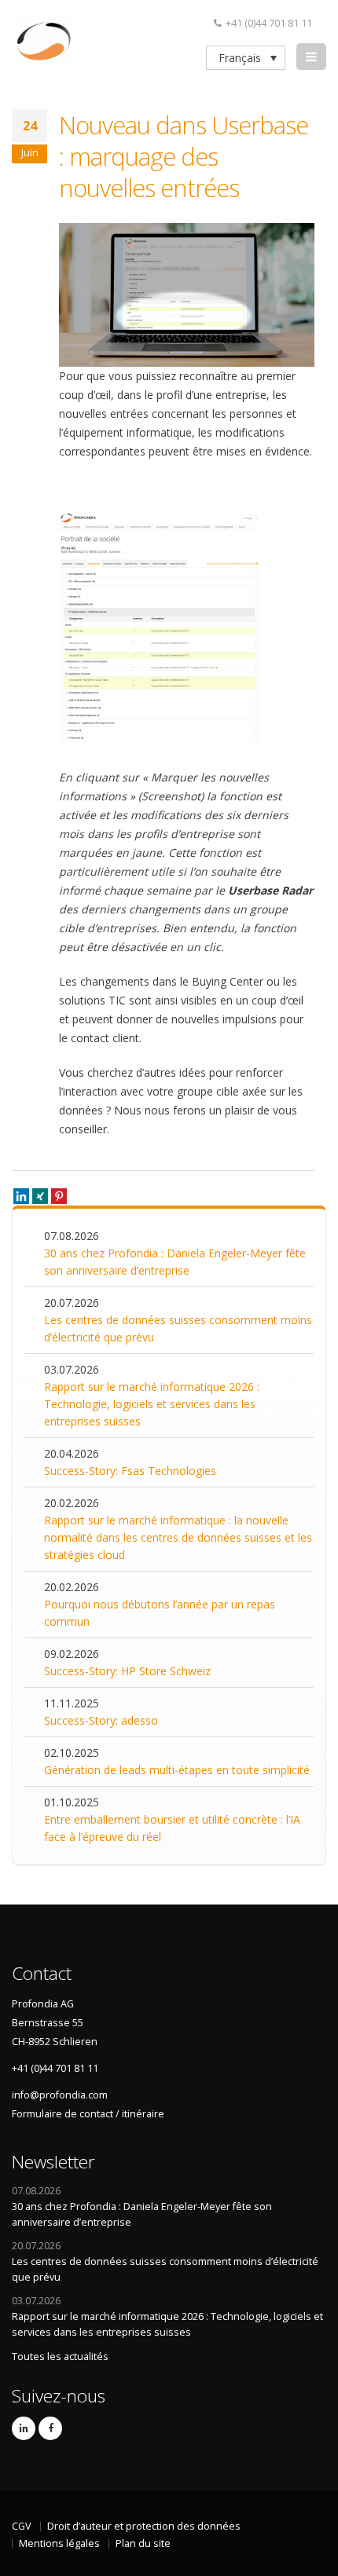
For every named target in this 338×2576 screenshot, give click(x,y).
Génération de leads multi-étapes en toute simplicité (177, 1770)
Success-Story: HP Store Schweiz (127, 1671)
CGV (22, 2526)
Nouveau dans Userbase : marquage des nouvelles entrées (184, 156)
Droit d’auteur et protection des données (144, 2526)
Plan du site (143, 2543)
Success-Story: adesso (101, 1720)
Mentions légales (59, 2543)
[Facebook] (50, 2428)
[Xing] (40, 1196)
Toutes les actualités (60, 2356)
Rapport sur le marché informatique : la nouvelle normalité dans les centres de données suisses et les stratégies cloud (178, 1537)
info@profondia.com (60, 2095)
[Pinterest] (59, 1196)
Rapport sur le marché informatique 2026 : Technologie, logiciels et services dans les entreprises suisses (152, 1404)
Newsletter (53, 2162)
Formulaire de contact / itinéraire (88, 2114)
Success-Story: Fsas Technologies (130, 1471)
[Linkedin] (21, 1196)
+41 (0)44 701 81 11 (269, 23)
